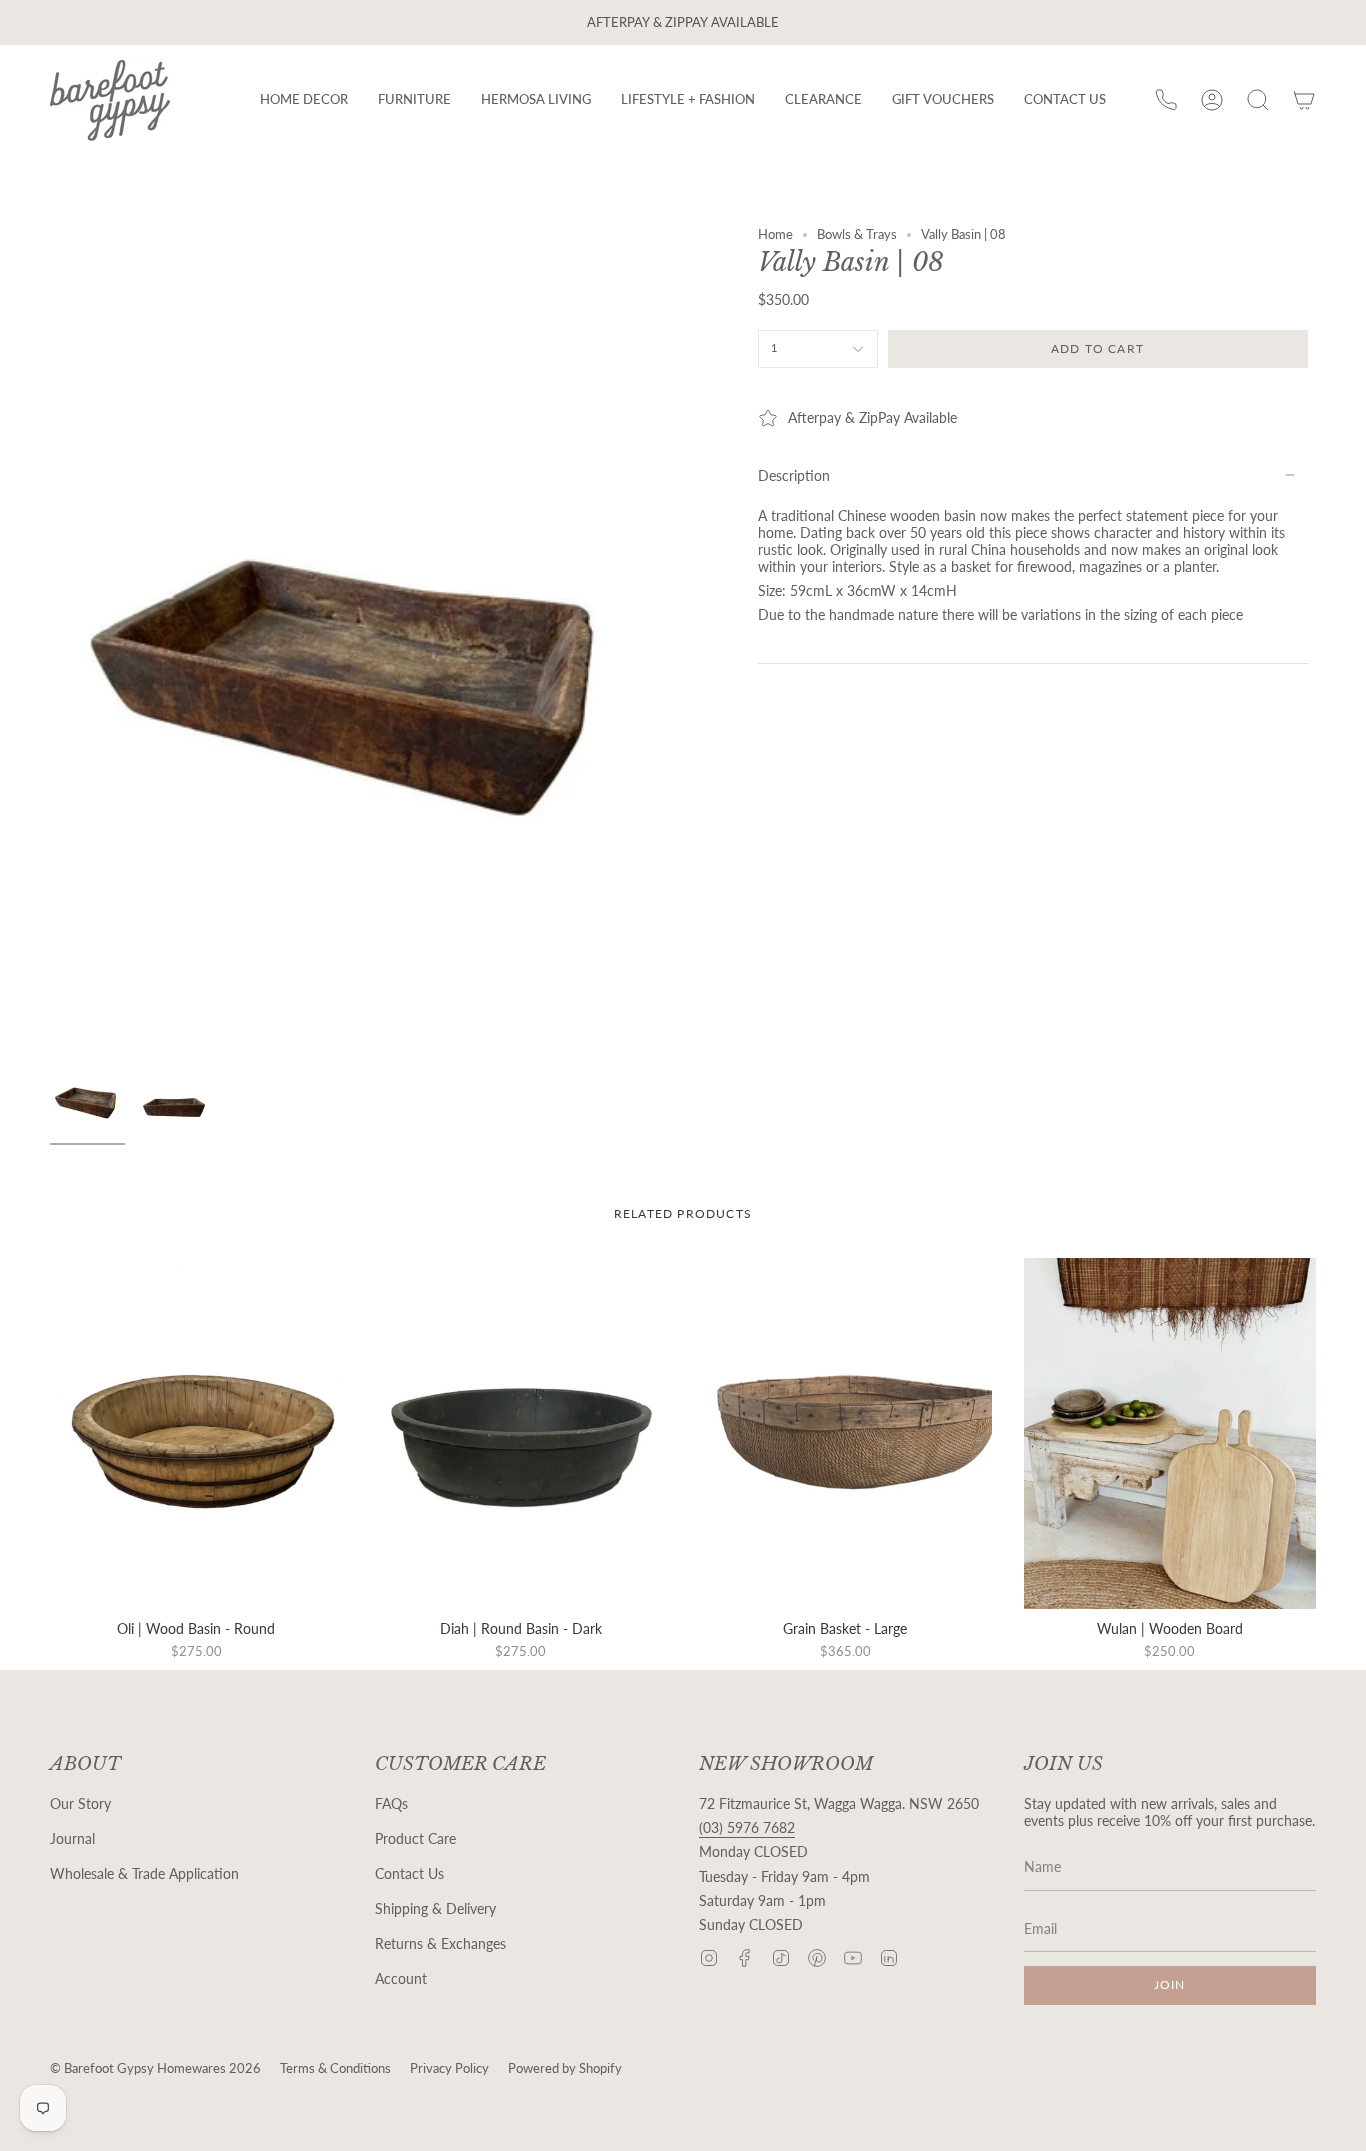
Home (775, 234)
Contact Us (409, 1873)
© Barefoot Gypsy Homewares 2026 (155, 2068)
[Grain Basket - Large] (845, 1433)
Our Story (80, 1803)
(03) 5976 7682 (747, 1827)
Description (794, 475)
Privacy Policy (449, 2068)
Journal (72, 1838)
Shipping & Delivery (435, 1908)
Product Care (415, 1838)
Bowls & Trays (857, 234)
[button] (304, 100)
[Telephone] (1166, 100)
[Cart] (1304, 100)
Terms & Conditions (335, 2068)
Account (401, 1978)
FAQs (391, 1803)
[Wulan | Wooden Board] (1170, 1433)
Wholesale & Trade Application (144, 1873)
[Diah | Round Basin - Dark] (521, 1433)
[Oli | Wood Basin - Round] (196, 1433)
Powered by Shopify (565, 2068)
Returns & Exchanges (440, 1943)
